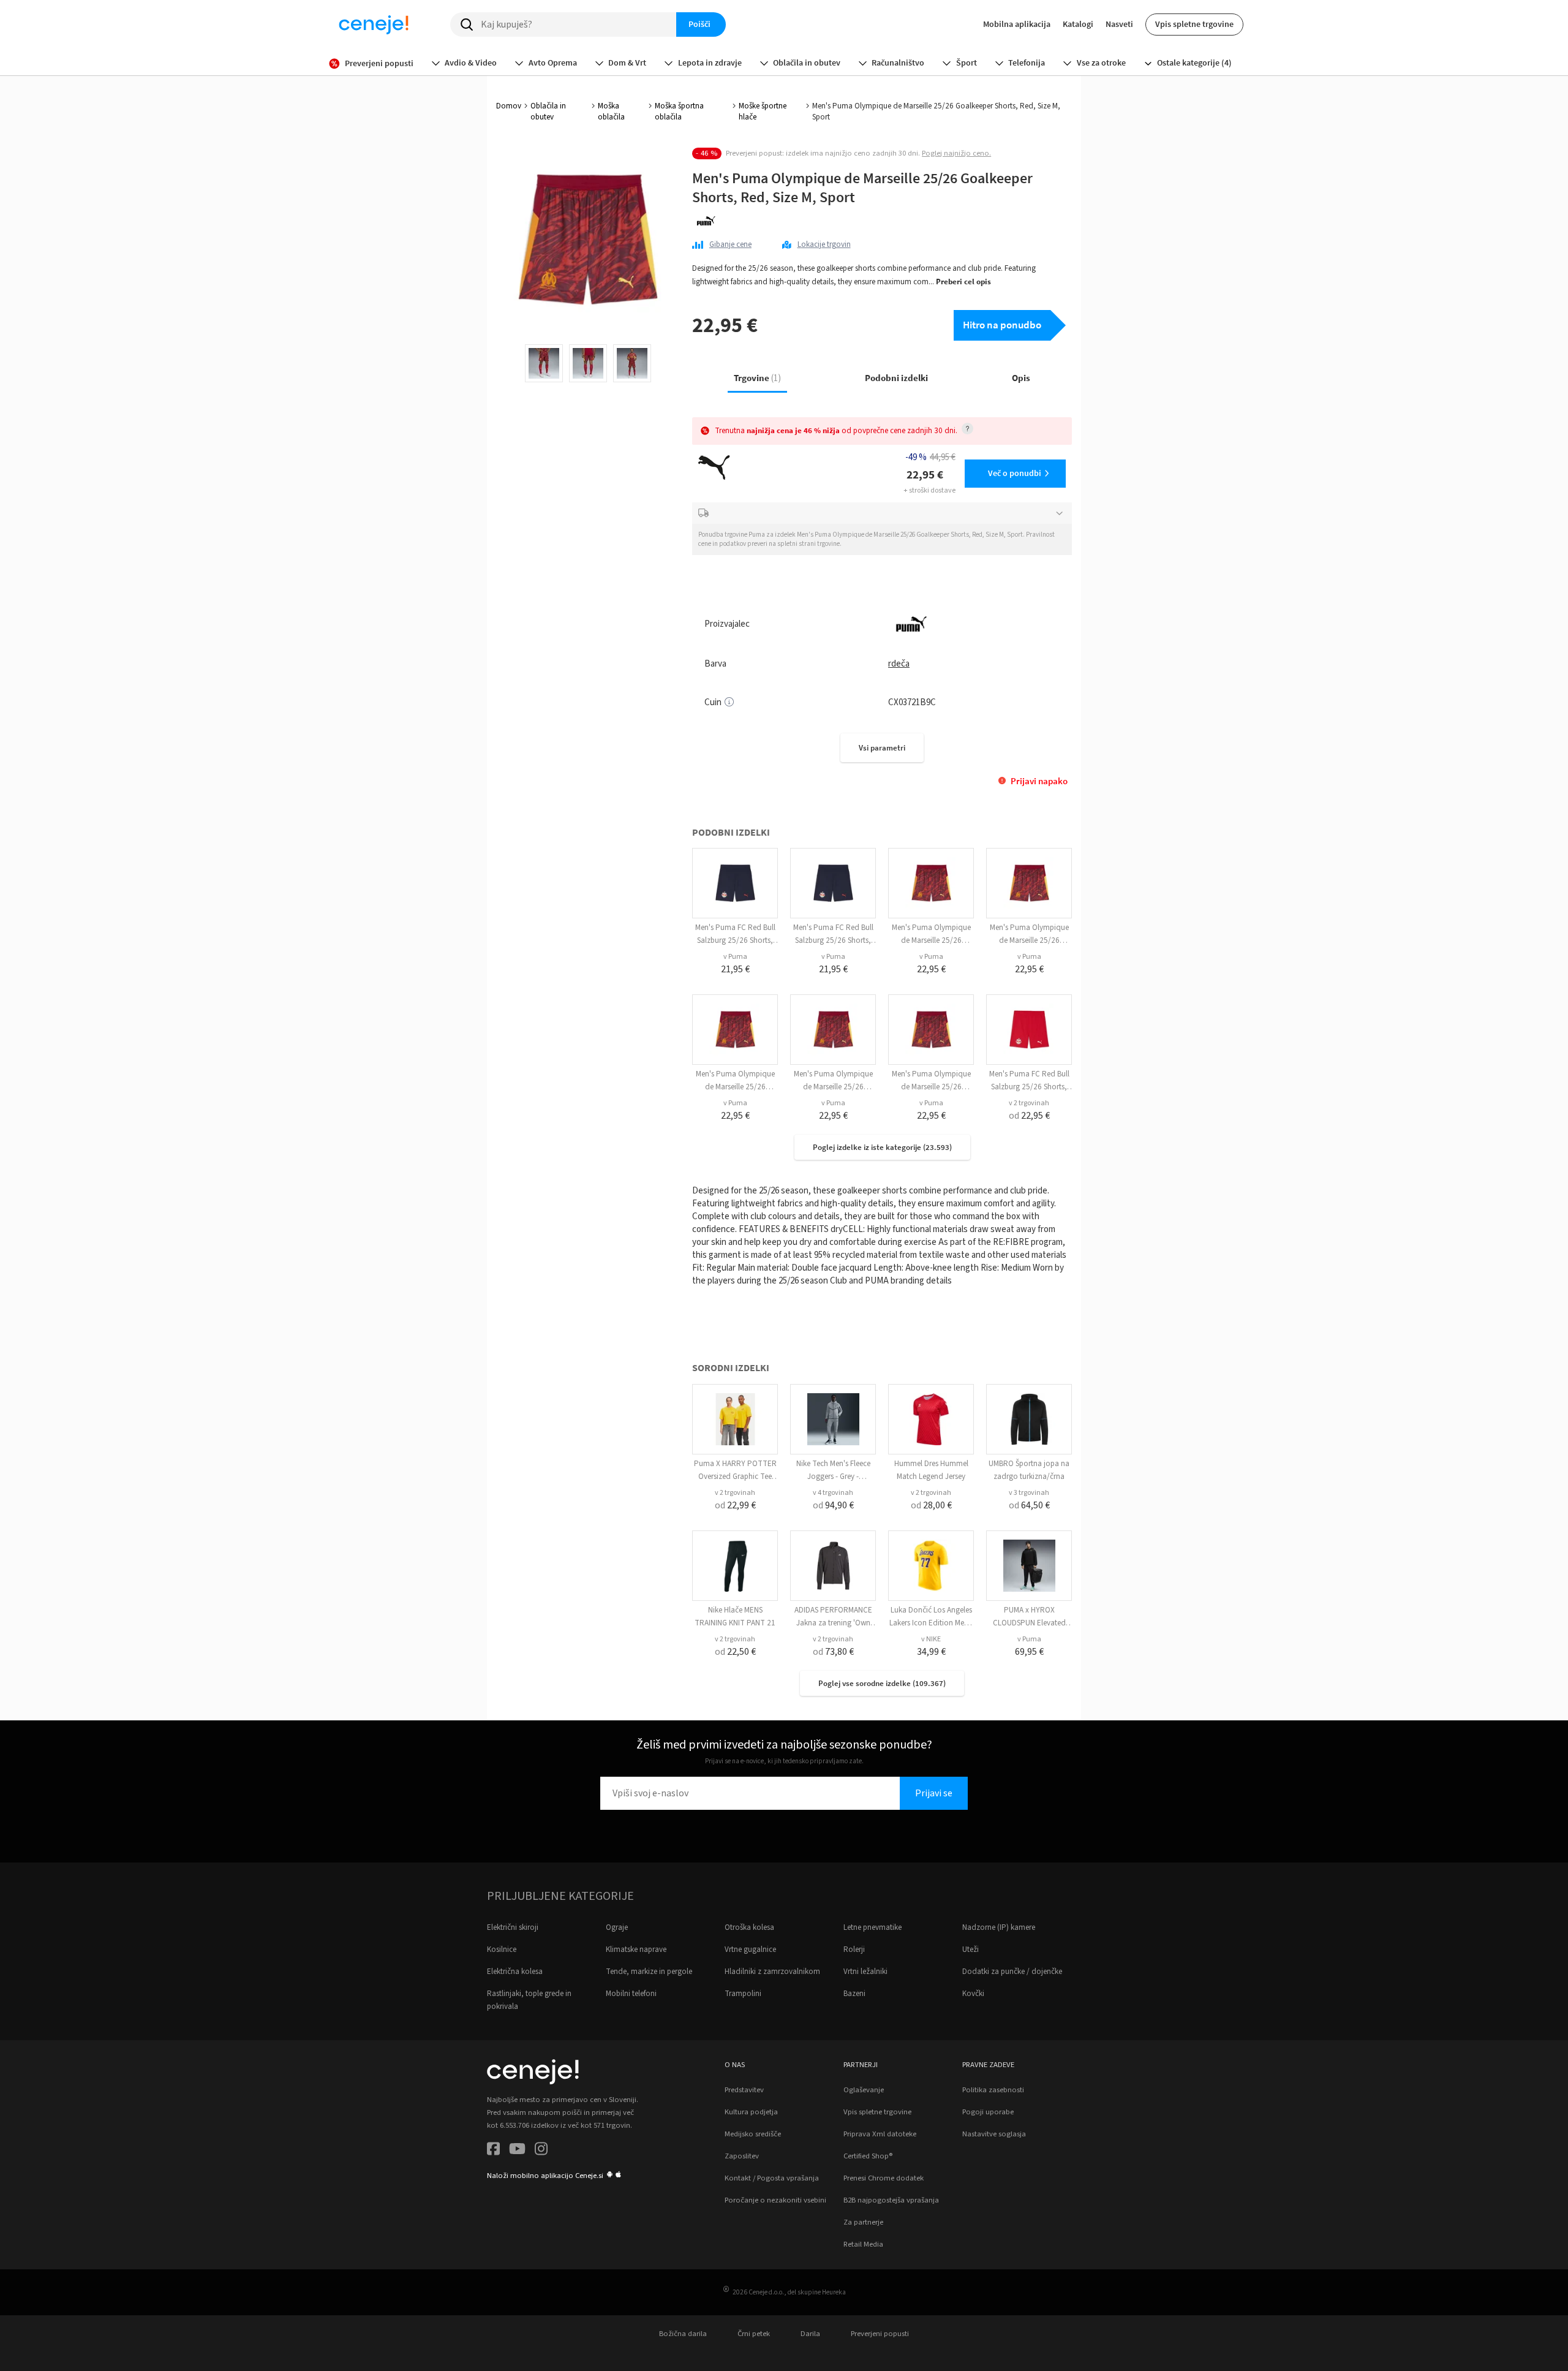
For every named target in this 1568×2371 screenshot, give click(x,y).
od (1029, 1116)
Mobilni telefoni (631, 1994)
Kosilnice (502, 1949)
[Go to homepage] (374, 25)
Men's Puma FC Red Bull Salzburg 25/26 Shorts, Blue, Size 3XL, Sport (735, 940)
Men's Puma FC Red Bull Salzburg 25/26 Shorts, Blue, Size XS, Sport (833, 940)
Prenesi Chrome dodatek (884, 2178)
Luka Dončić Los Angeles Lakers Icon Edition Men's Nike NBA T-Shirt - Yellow (931, 1623)
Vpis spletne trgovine (1194, 24)
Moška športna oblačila (679, 112)
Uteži (971, 1949)
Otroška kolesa (749, 1927)
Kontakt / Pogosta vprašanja (772, 2178)
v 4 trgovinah (833, 1493)
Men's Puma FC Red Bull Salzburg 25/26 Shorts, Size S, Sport (1029, 1087)
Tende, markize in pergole (649, 1972)
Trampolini (743, 1994)
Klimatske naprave (636, 1949)
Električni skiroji (513, 1927)
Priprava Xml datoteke (880, 2134)
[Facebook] (493, 2151)
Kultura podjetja (751, 2112)
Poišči (699, 24)
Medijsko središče (753, 2134)
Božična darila (683, 2334)
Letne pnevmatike (873, 1927)
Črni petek (754, 2334)
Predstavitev (744, 2090)
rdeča (899, 664)
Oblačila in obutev (548, 112)
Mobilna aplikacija (1017, 24)
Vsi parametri (882, 748)
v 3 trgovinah (1029, 1493)
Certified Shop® (868, 2156)
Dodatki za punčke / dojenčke (1012, 1972)
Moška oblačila (611, 112)
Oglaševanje (864, 2090)
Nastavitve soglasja (994, 2134)
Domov (509, 106)
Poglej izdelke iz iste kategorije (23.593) (882, 1147)
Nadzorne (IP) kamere (999, 1927)
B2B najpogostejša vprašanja (891, 2200)
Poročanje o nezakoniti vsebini (775, 2200)
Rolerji (854, 1949)
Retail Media (863, 2244)
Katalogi (1078, 24)
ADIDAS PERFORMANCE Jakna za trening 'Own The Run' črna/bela (833, 1623)
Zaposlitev (742, 2156)
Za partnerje (863, 2222)
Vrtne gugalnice (750, 1949)
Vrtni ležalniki (865, 1972)
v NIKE (931, 1639)
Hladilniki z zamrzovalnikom (772, 1972)
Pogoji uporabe (988, 2112)
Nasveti (1119, 24)
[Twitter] (517, 2151)
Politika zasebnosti (993, 2090)
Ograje (617, 1927)
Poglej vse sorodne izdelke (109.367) (882, 1683)
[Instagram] (541, 2151)
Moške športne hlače (763, 112)
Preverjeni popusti (880, 2334)
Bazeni (854, 1994)
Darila (810, 2334)
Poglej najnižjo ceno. (956, 153)
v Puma (735, 957)
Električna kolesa (515, 1972)
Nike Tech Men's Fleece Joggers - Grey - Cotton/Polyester (833, 1477)
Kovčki (973, 1994)
